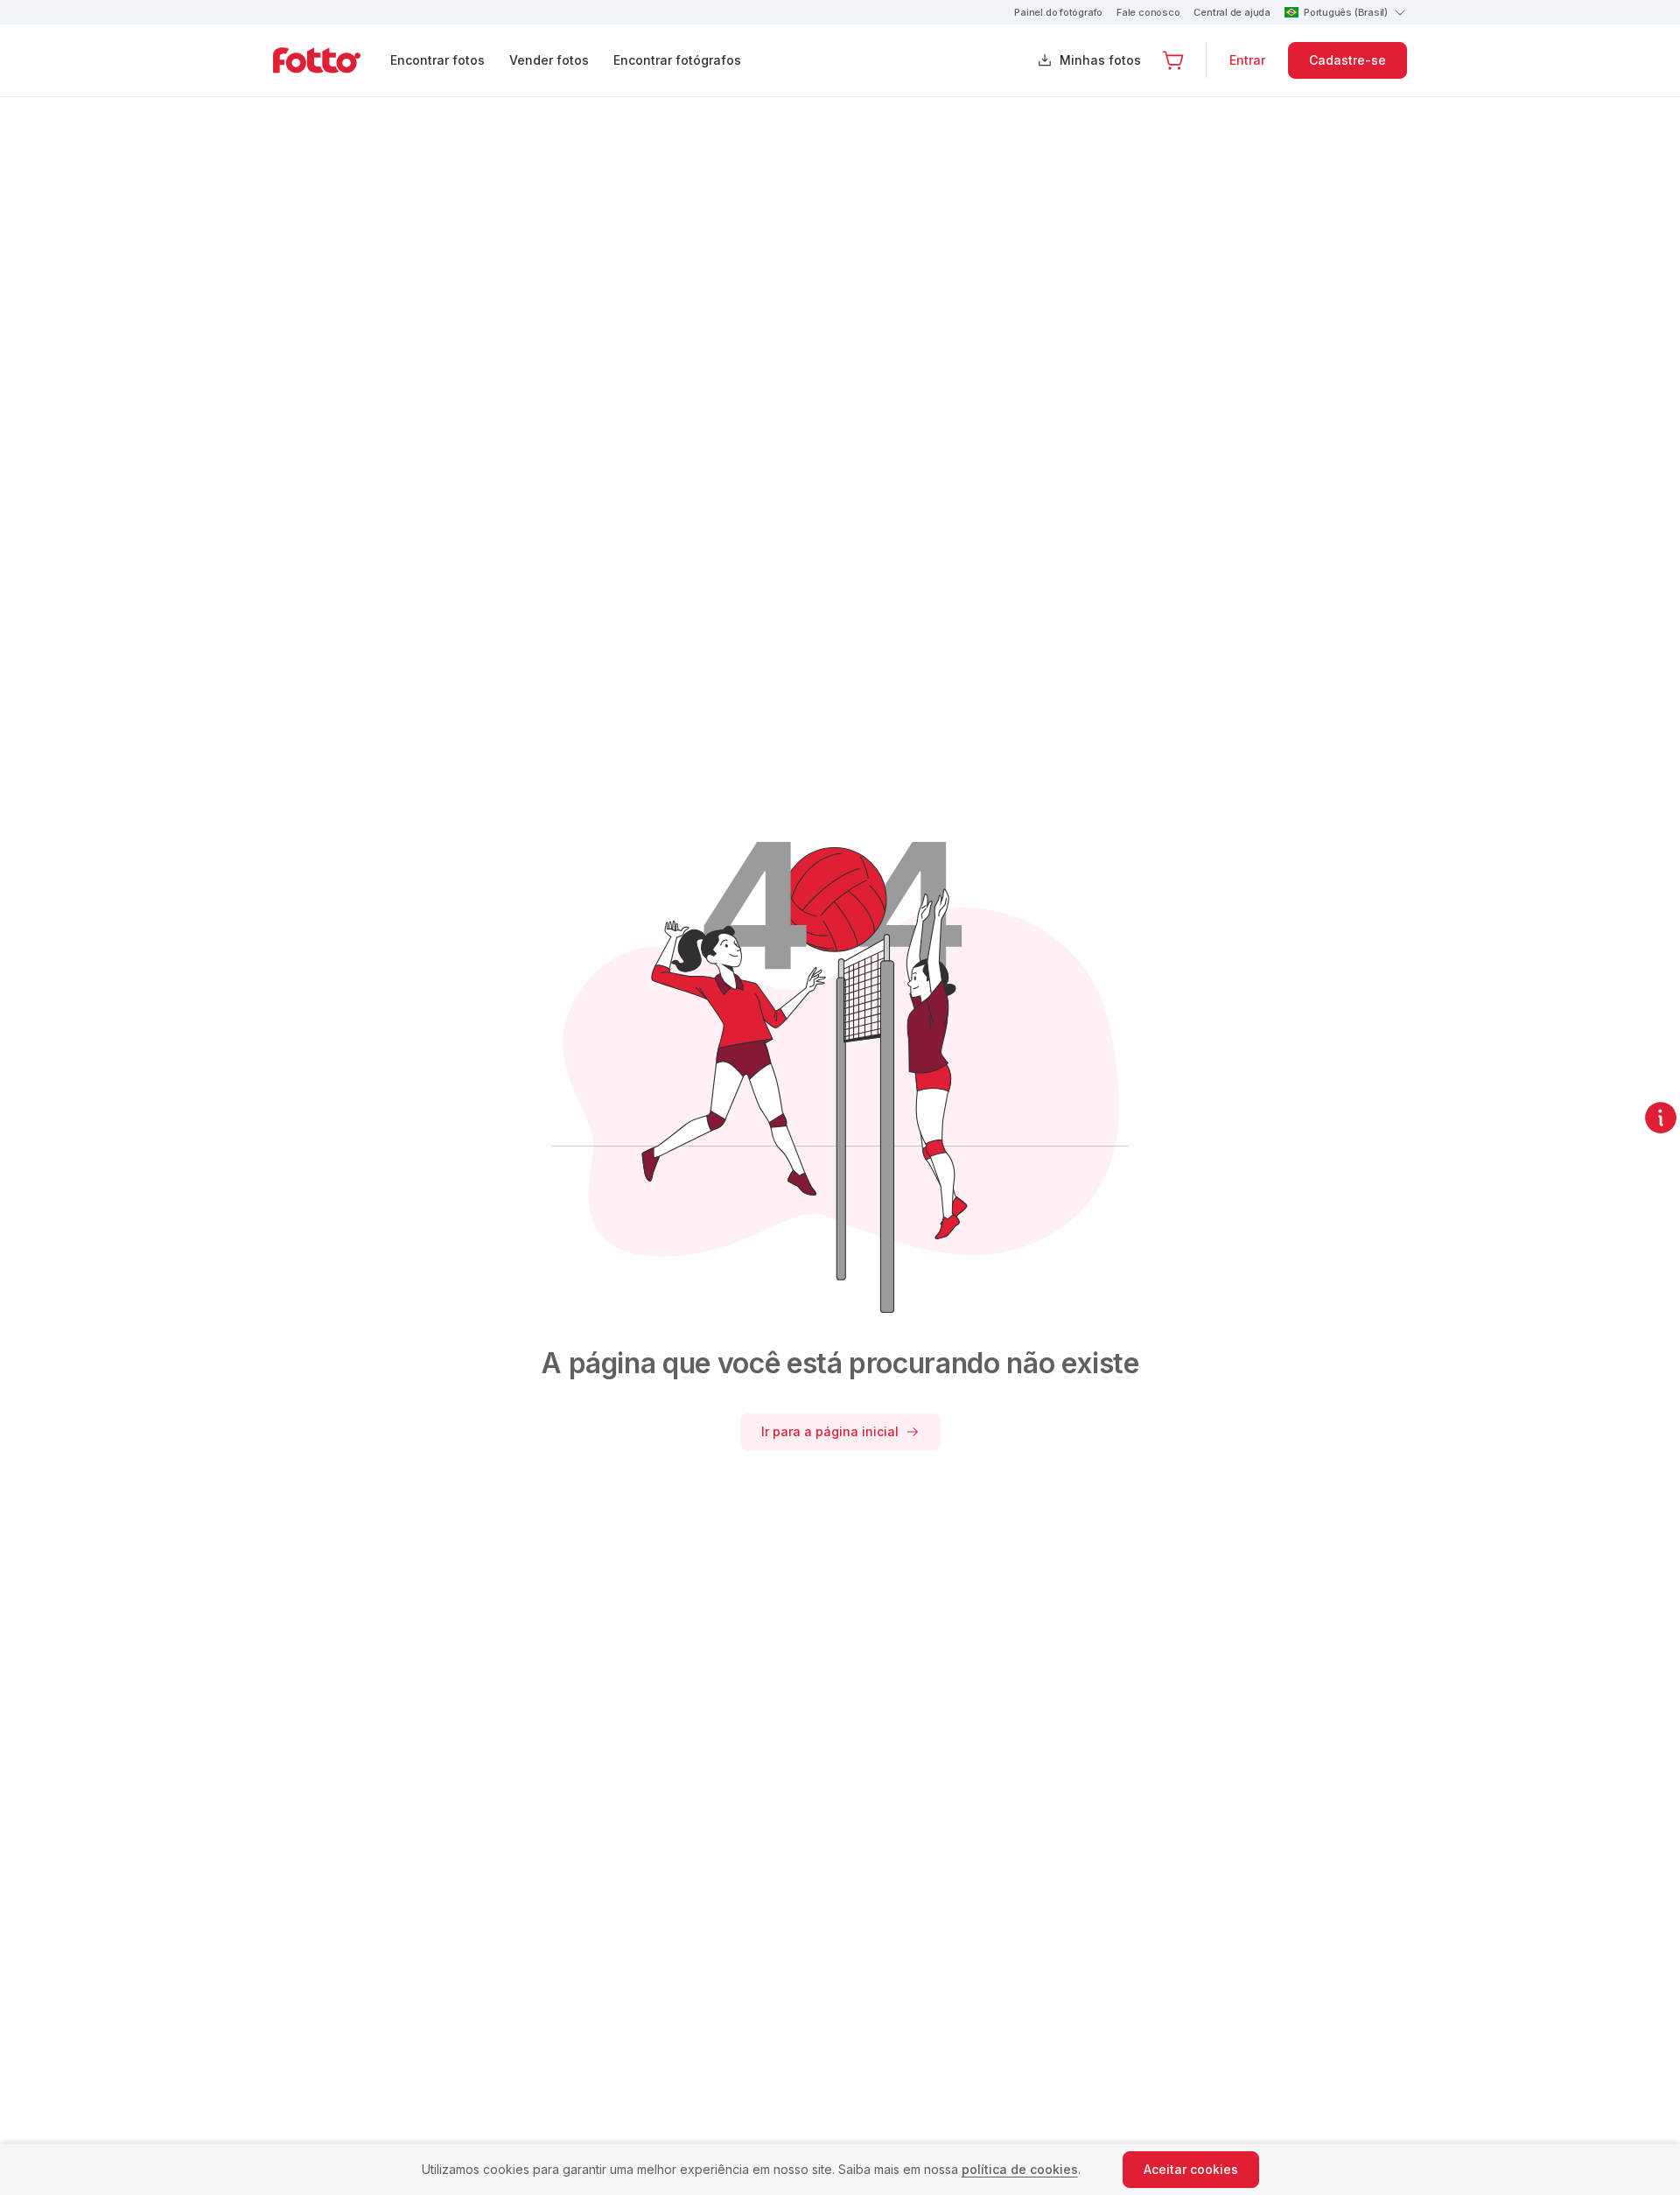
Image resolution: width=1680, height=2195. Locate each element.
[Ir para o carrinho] (1173, 60)
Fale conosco (1148, 12)
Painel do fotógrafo (1058, 12)
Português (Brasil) (1346, 12)
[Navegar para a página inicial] (331, 60)
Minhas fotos (1100, 60)
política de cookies (1020, 2169)
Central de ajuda (1232, 12)
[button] (1173, 60)
